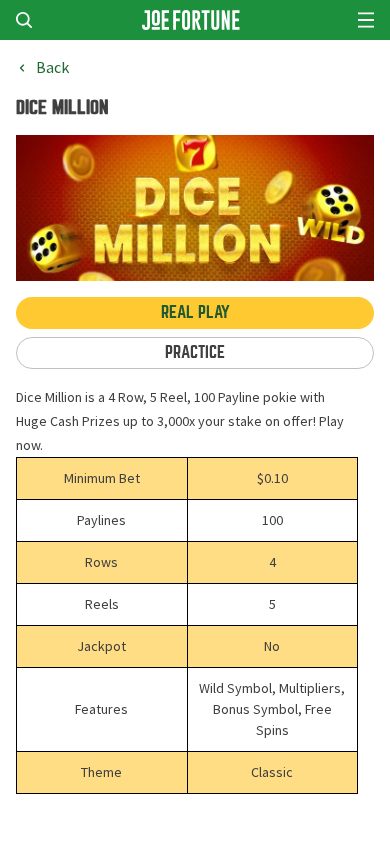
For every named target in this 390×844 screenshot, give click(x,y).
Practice (195, 352)
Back (52, 68)
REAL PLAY (195, 312)
